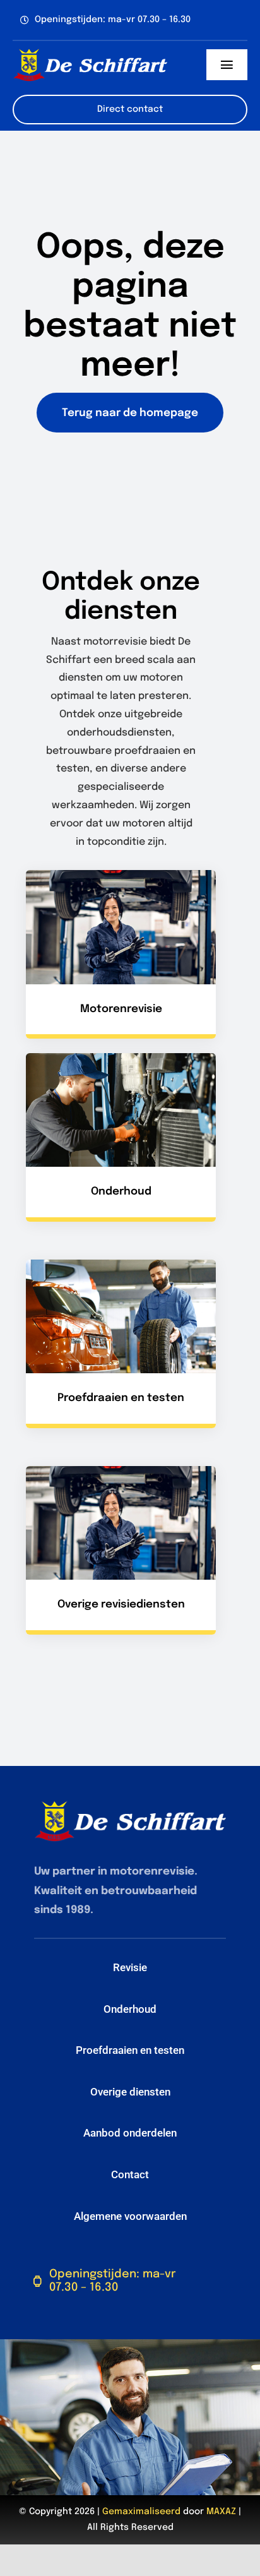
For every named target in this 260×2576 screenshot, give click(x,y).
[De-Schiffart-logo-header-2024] (90, 53)
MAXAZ (221, 2512)
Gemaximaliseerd (141, 2512)
